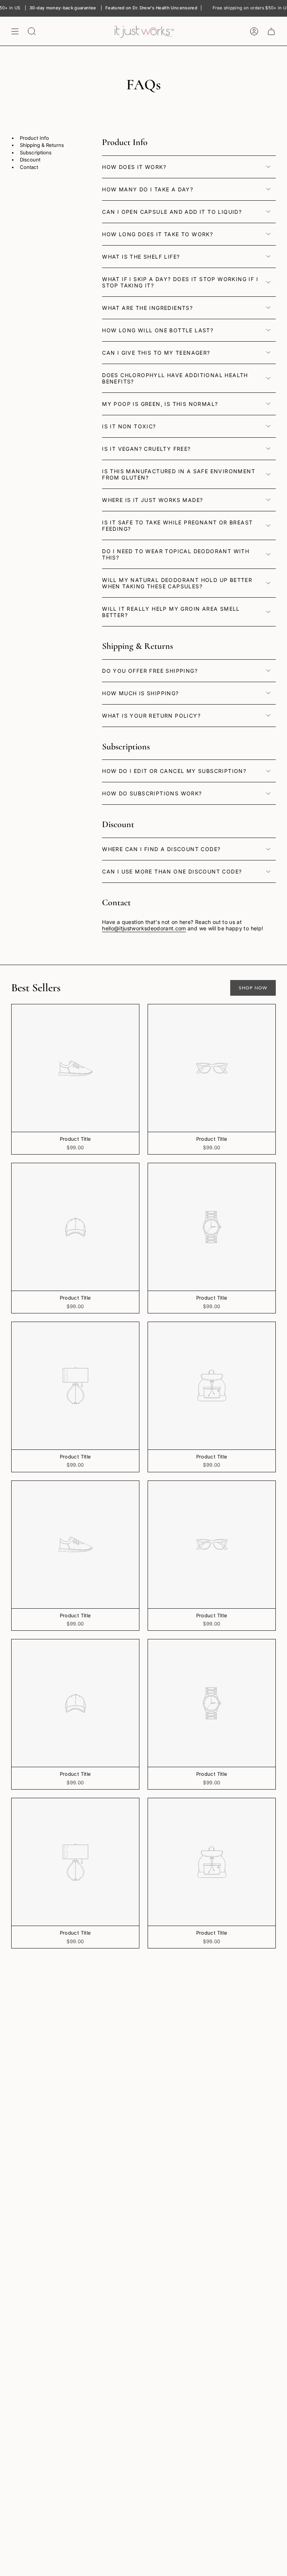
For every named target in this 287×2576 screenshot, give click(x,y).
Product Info (34, 138)
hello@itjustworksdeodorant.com (144, 928)
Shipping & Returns (42, 145)
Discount (30, 160)
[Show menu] (15, 31)
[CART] (271, 31)
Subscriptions (36, 153)
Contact (29, 167)
